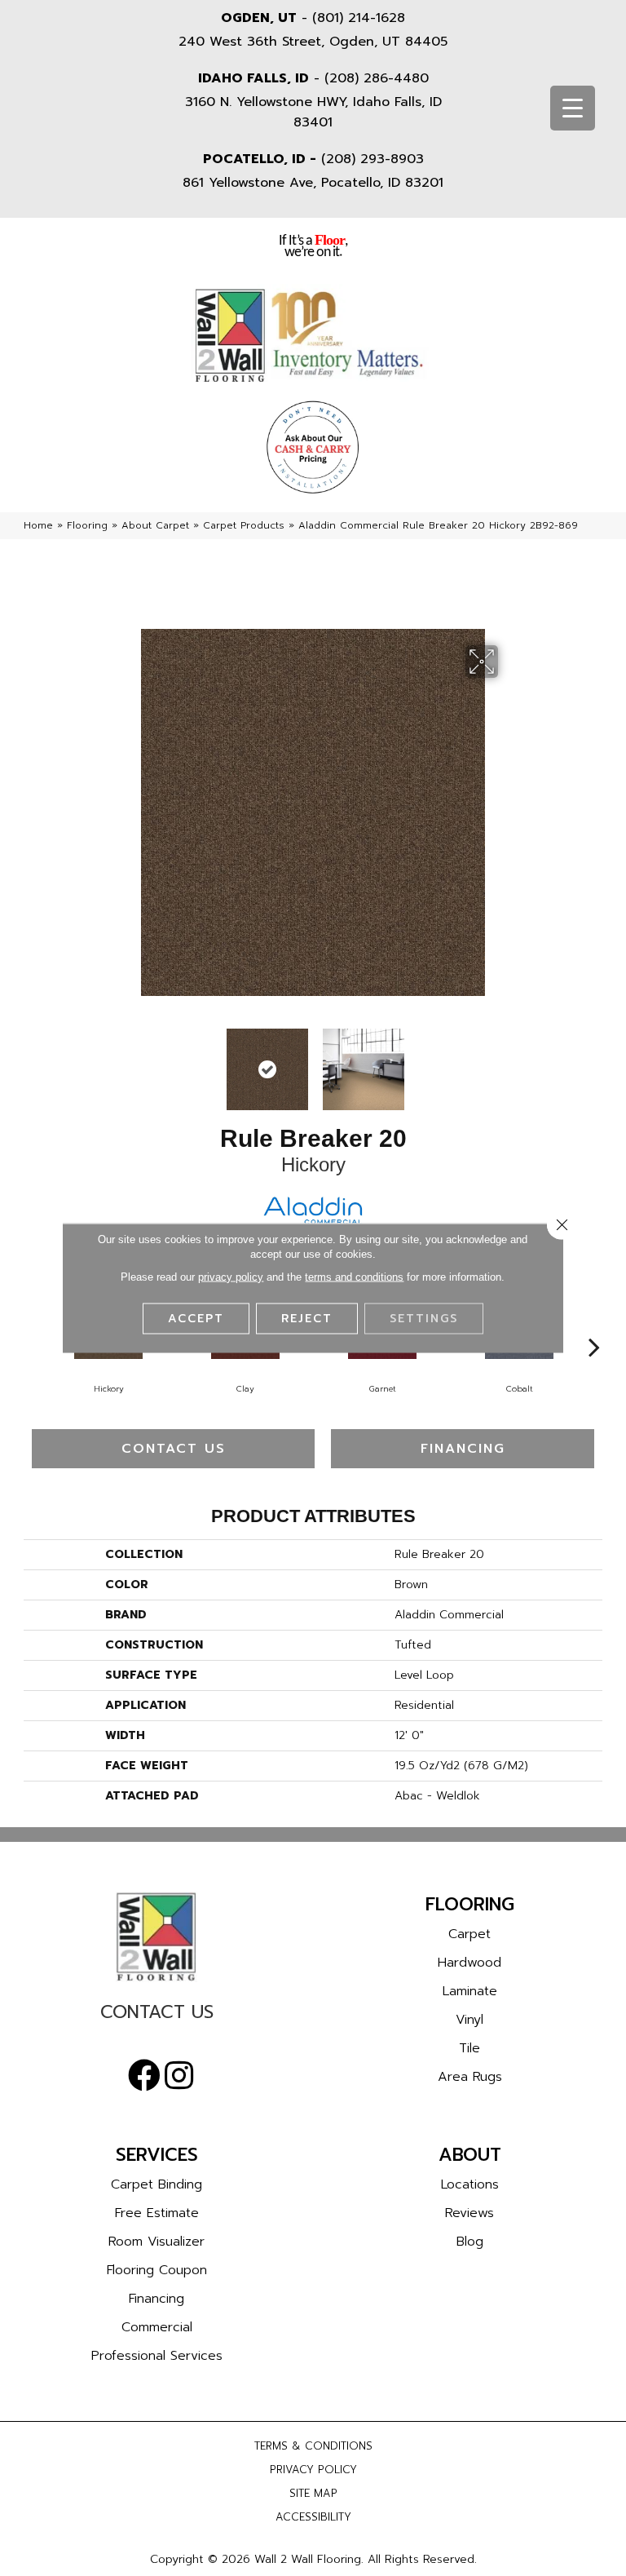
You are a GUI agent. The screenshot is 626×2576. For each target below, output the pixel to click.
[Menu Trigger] (573, 108)
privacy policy (231, 1277)
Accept (196, 1319)
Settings (424, 1319)
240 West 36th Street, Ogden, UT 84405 (313, 42)
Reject (307, 1319)
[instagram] (179, 2076)
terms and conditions (354, 1277)
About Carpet (155, 525)
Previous (117, 1061)
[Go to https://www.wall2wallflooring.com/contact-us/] (156, 2016)
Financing (463, 1449)
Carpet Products (244, 525)
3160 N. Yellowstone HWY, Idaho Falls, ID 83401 (313, 112)
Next (509, 1061)
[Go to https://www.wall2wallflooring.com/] (156, 1936)
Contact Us (174, 1449)
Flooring (87, 525)
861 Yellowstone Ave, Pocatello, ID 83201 (313, 183)
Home (38, 525)
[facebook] (144, 2076)
